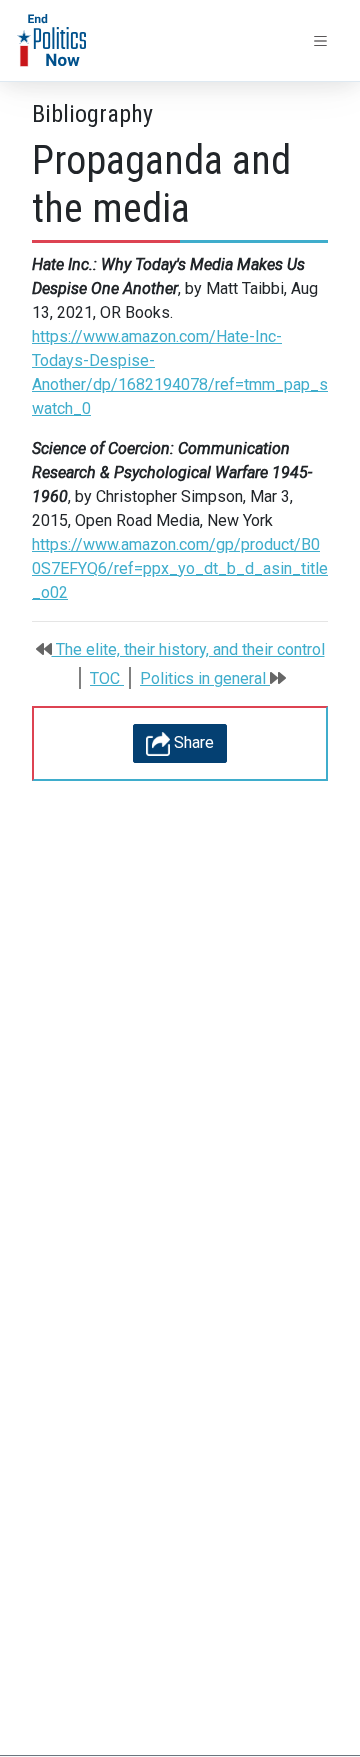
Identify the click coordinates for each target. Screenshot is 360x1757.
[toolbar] (321, 41)
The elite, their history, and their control (188, 649)
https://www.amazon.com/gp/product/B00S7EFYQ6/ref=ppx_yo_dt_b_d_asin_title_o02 (180, 568)
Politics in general (205, 678)
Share (192, 742)
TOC (107, 678)
